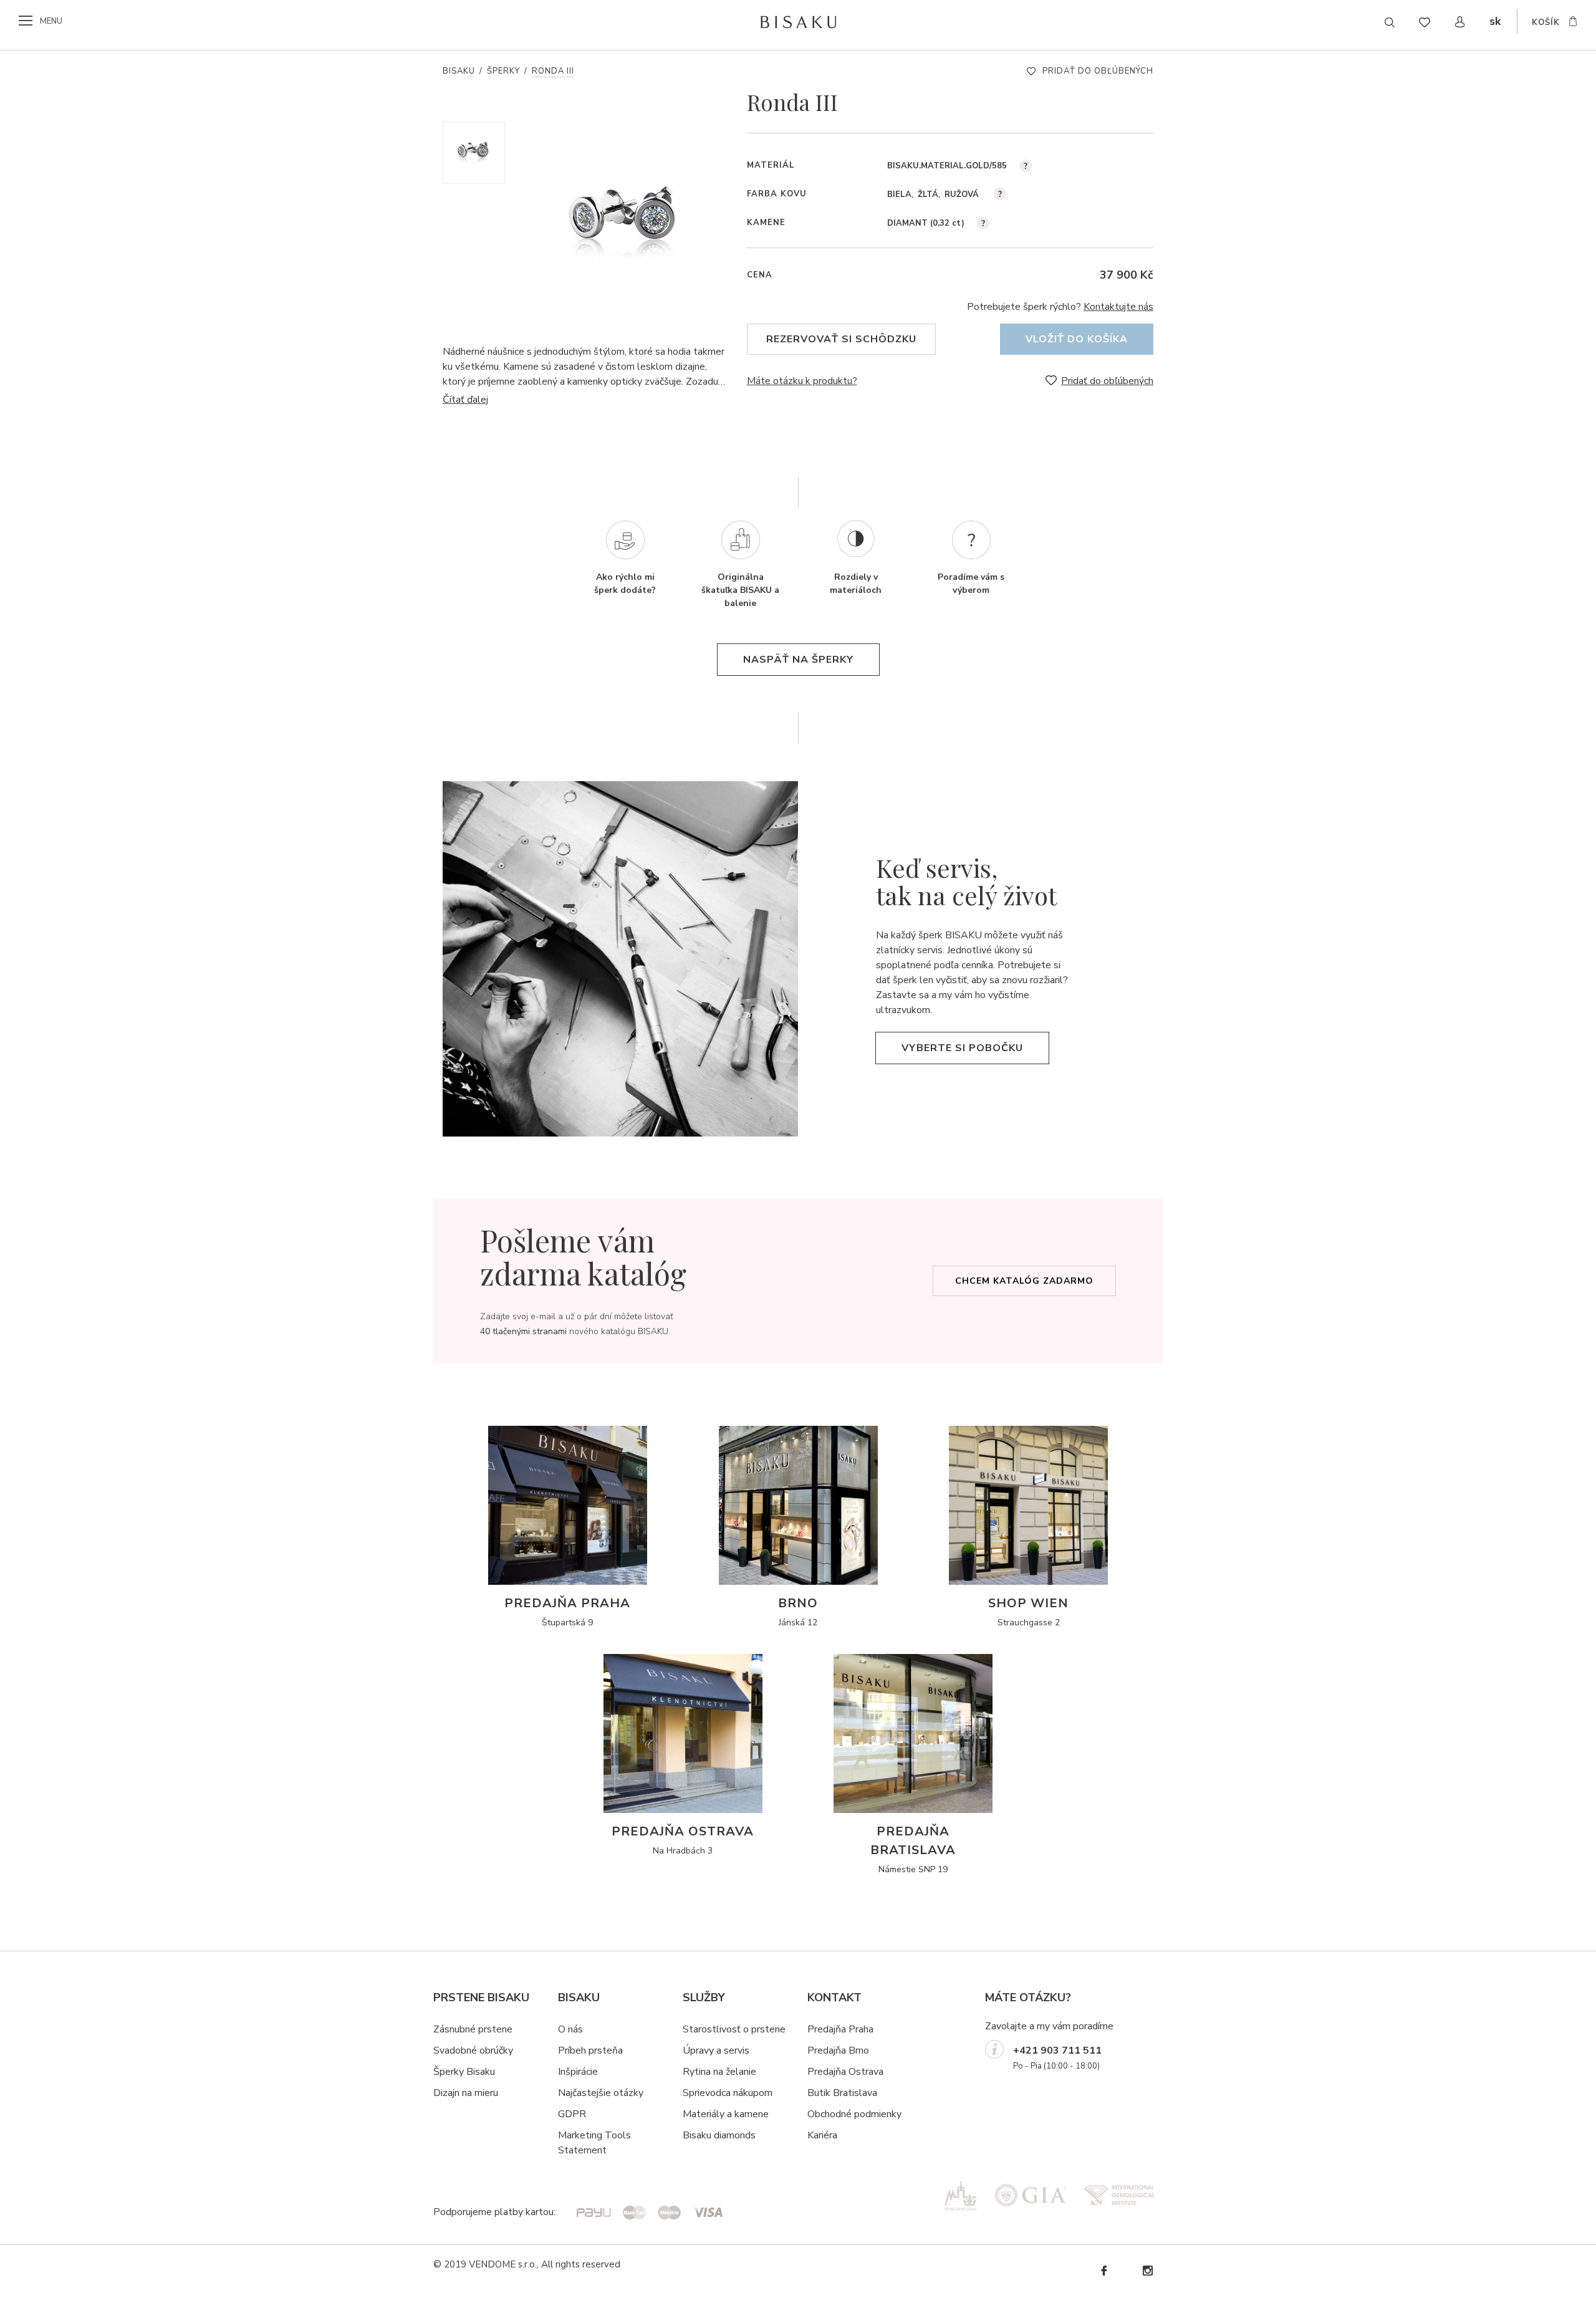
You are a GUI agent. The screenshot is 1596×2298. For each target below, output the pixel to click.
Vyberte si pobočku (962, 1048)
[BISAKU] (798, 22)
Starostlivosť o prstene (734, 2029)
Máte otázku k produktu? (802, 381)
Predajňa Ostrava (845, 2072)
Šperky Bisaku (464, 2072)
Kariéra (822, 2135)
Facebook (1103, 2271)
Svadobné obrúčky (473, 2050)
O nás (570, 2029)
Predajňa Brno (838, 2050)
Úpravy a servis (716, 2050)
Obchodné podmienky (854, 2114)
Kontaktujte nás (1118, 307)
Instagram (1147, 2271)
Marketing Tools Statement (594, 2143)
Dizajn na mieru (466, 2093)
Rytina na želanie (719, 2072)
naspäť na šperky (798, 660)
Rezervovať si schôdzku (841, 339)
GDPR (572, 2114)
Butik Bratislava (842, 2093)
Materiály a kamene (726, 2114)
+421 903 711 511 (1057, 2050)
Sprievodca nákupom (728, 2093)
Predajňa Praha (840, 2029)
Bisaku (459, 71)
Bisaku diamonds (719, 2135)
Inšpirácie (578, 2072)
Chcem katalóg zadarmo (1024, 1281)
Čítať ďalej (465, 400)
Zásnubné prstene (473, 2029)
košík (1546, 22)
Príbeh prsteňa (590, 2050)
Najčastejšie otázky (601, 2093)
